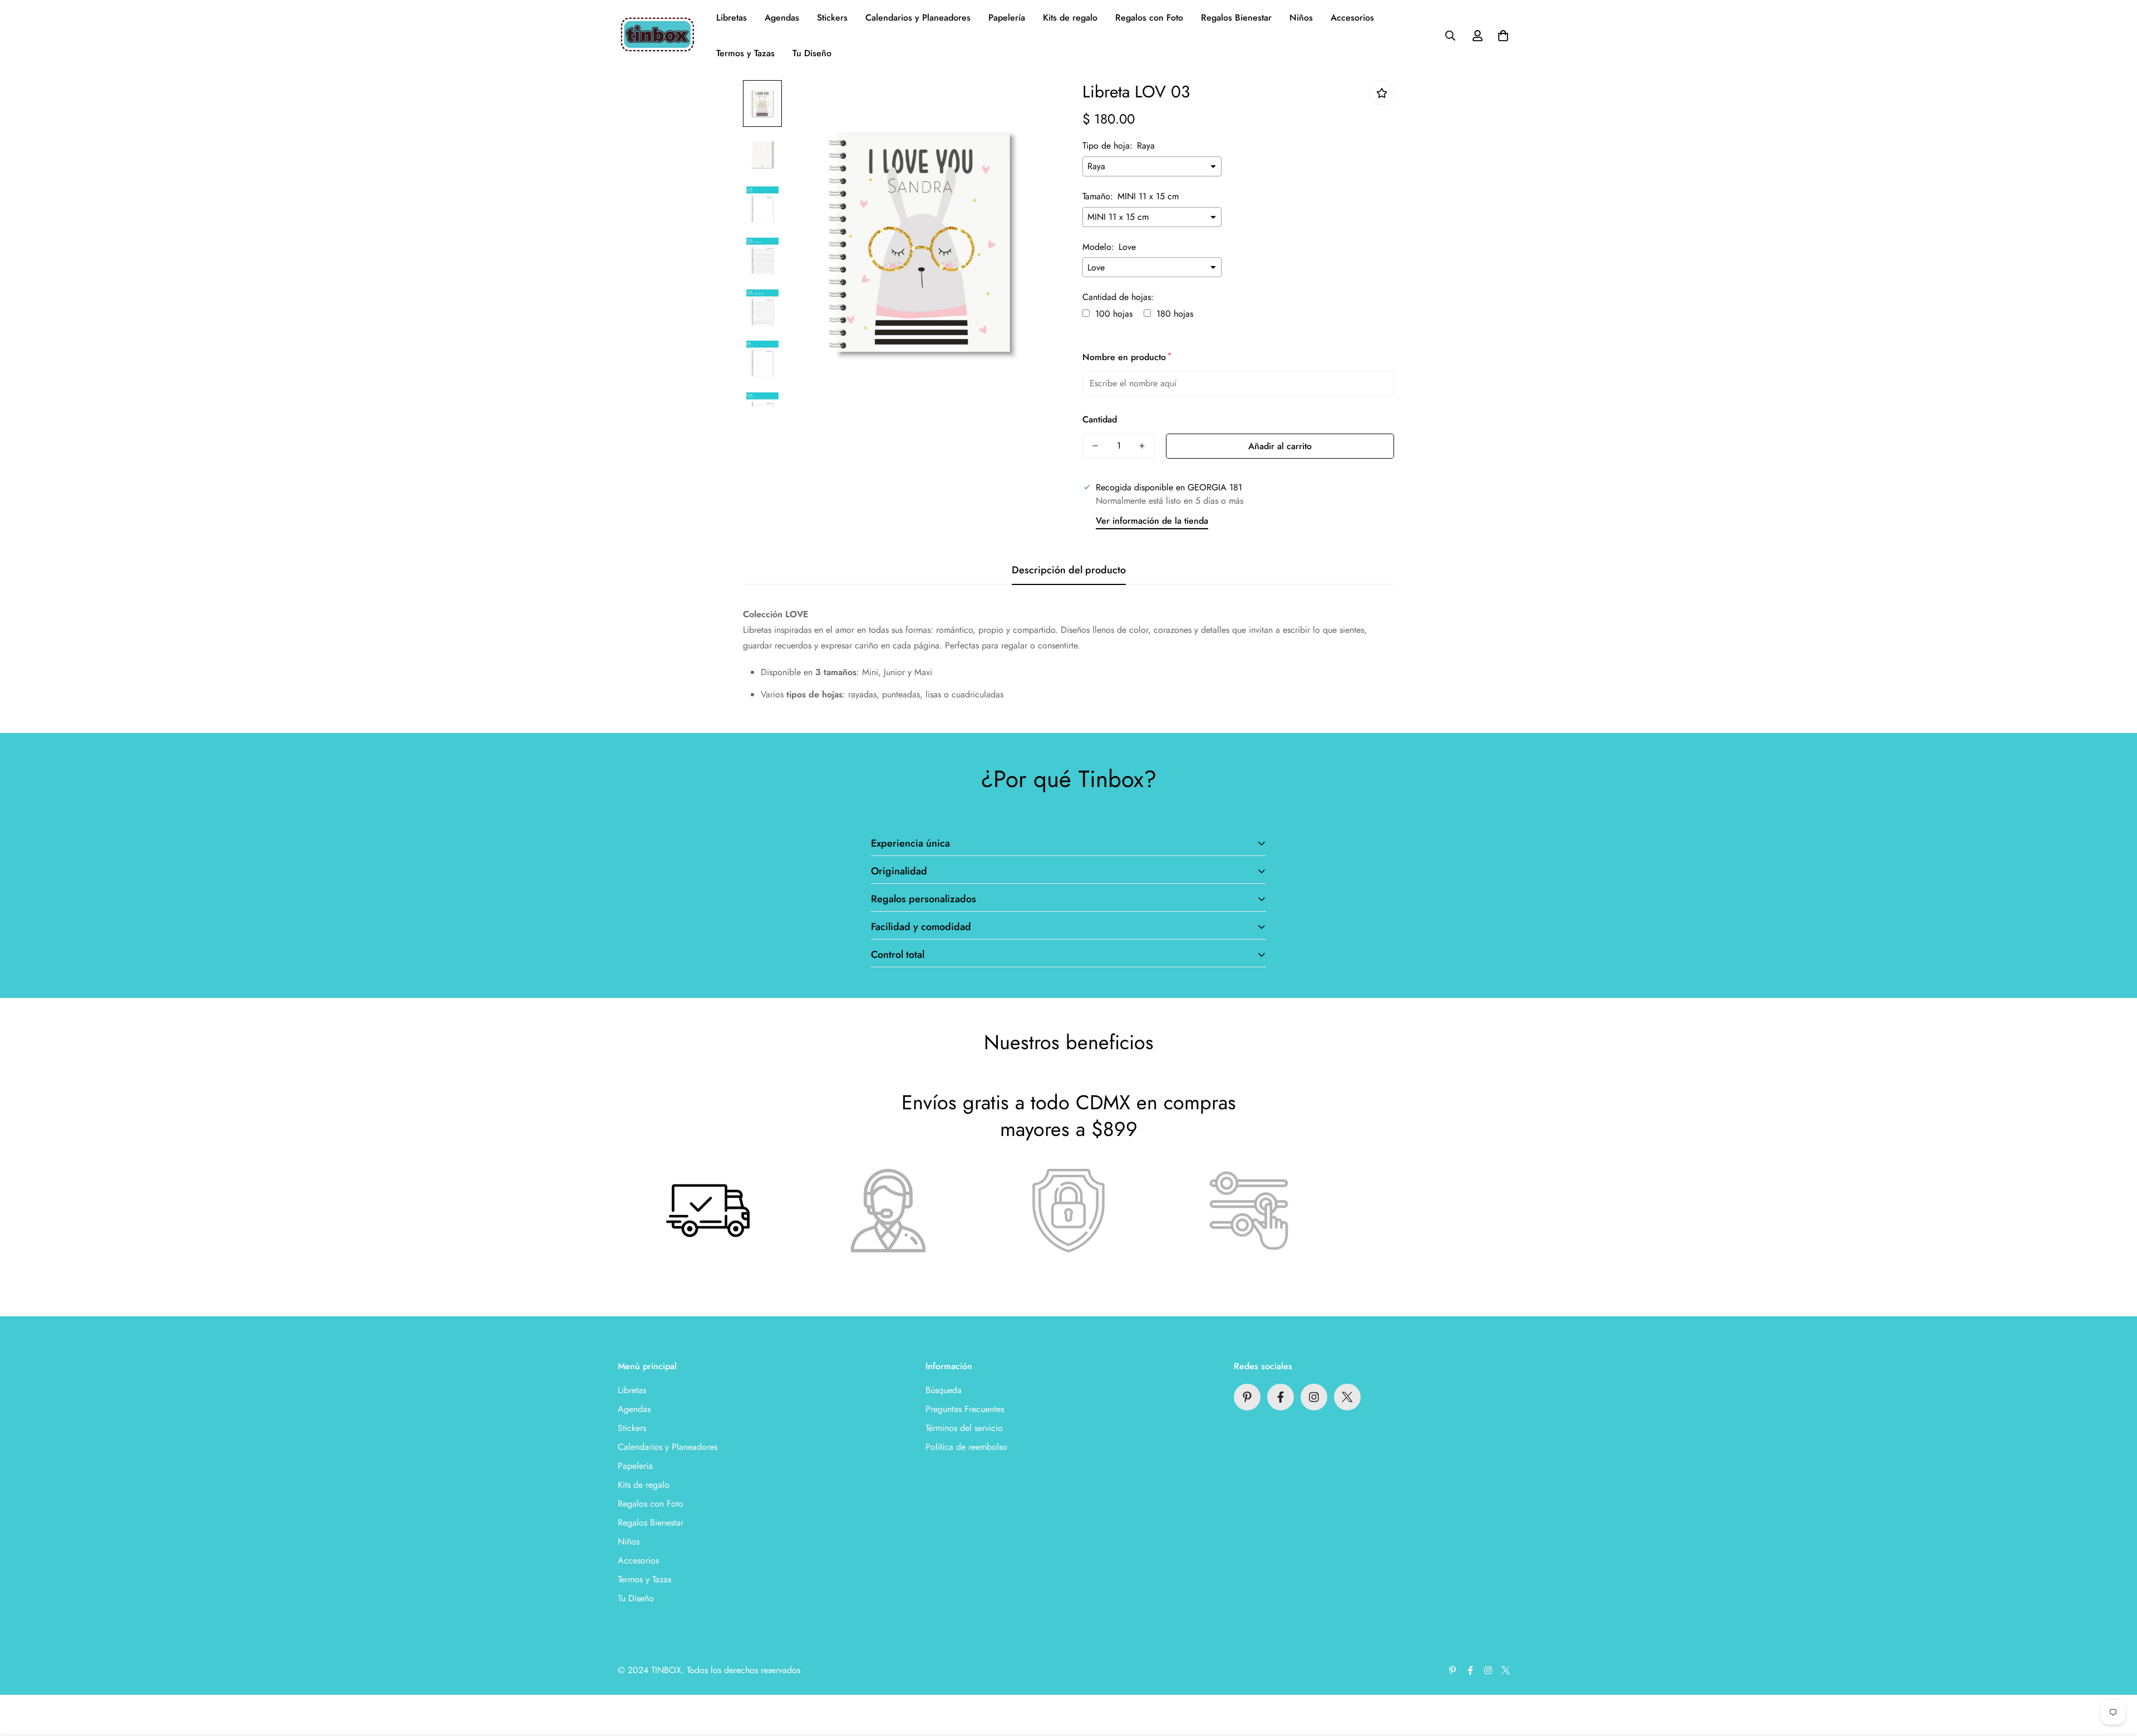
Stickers (832, 18)
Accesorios (1352, 18)
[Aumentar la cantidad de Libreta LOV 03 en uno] (1142, 446)
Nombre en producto (1126, 357)
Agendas (782, 18)
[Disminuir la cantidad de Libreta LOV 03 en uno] (1095, 446)
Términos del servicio (964, 1428)
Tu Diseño (812, 53)
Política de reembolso (966, 1447)
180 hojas (1175, 314)
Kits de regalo (1070, 18)
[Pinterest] (1247, 1397)
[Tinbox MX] (658, 36)
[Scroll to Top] (2115, 1675)
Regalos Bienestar (1236, 18)
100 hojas (1114, 314)
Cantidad (1100, 419)
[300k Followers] (1281, 1397)
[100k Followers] (1314, 1397)
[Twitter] (1347, 1397)
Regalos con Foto (1149, 18)
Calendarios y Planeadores (918, 18)
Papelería (1007, 18)
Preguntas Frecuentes (965, 1409)
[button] (1503, 36)
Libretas (732, 18)
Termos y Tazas (745, 53)
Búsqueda (944, 1390)
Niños (1301, 18)
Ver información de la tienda (1152, 521)
